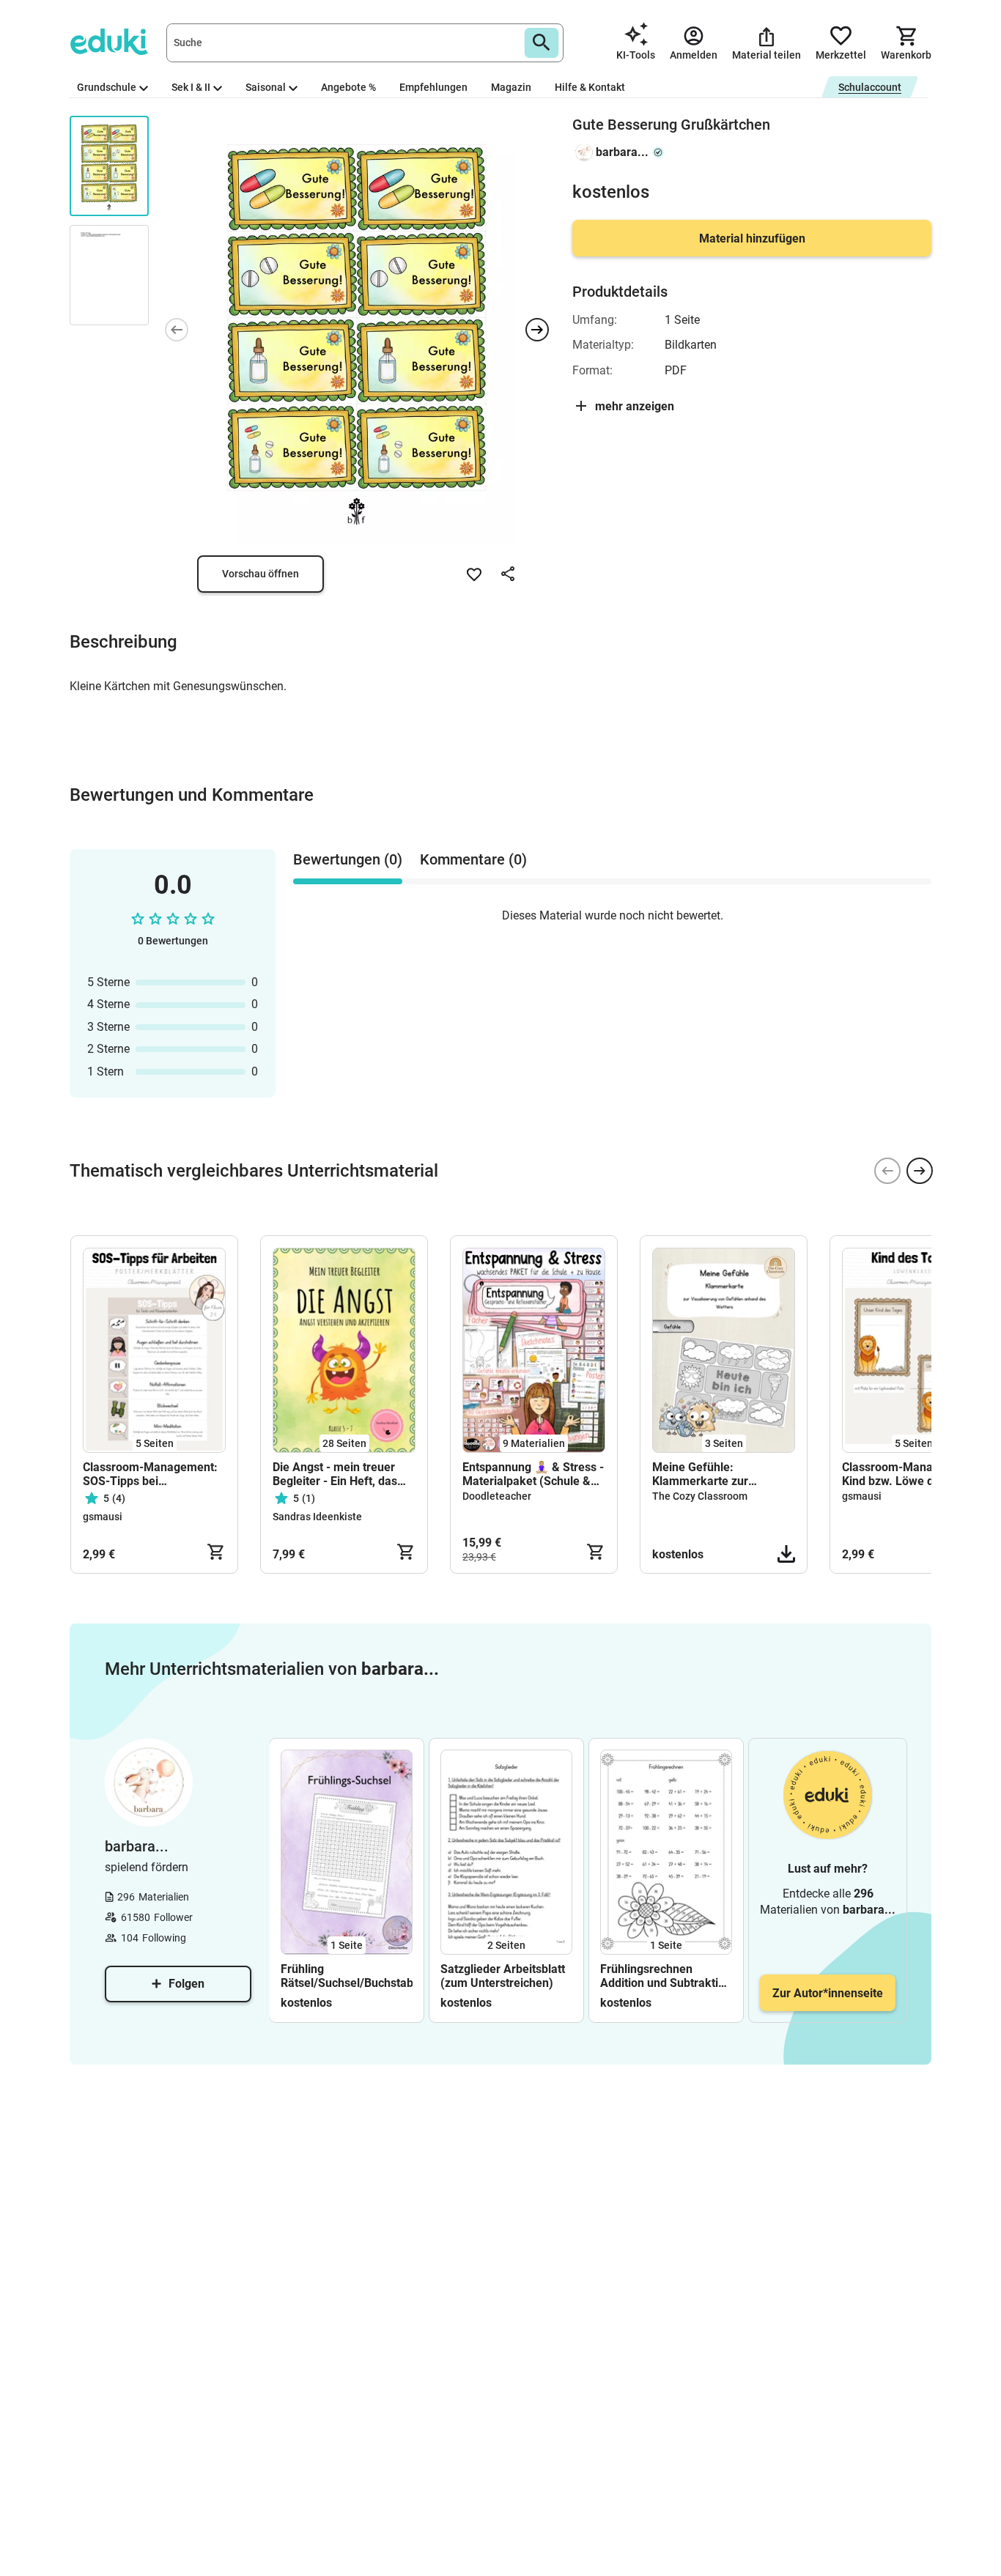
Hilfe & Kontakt (590, 87)
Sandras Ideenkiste (317, 1517)
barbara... (622, 152)
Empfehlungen (433, 87)
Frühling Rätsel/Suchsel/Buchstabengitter (347, 1976)
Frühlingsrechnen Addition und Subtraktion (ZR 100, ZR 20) (666, 1976)
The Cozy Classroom (700, 1496)
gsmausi (103, 1517)
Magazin (511, 87)
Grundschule (107, 87)
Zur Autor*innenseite (828, 1993)
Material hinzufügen (752, 238)
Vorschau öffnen (261, 574)
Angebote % (348, 87)
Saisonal (266, 87)
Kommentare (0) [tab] (473, 859)
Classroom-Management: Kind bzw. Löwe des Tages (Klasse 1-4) (912, 1474)
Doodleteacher (497, 1496)
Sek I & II (191, 87)
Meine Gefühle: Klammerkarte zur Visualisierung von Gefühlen (701, 1474)
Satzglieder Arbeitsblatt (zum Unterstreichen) (503, 1976)
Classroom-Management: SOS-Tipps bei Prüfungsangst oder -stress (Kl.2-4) (150, 1474)
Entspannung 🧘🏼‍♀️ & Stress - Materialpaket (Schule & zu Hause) (533, 1474)
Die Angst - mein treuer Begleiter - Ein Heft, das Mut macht (335, 1474)
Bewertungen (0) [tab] (348, 859)
